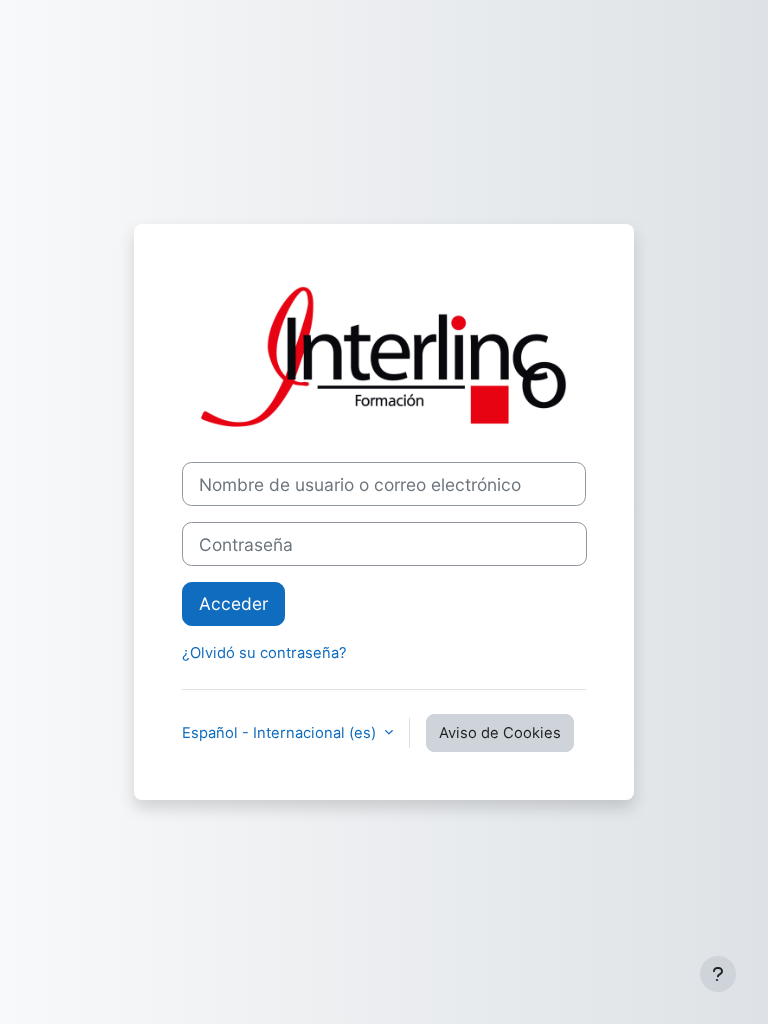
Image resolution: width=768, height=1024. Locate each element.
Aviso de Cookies (500, 733)
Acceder (233, 603)
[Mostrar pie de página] (718, 974)
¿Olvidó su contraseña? (264, 653)
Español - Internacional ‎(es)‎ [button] (281, 733)
